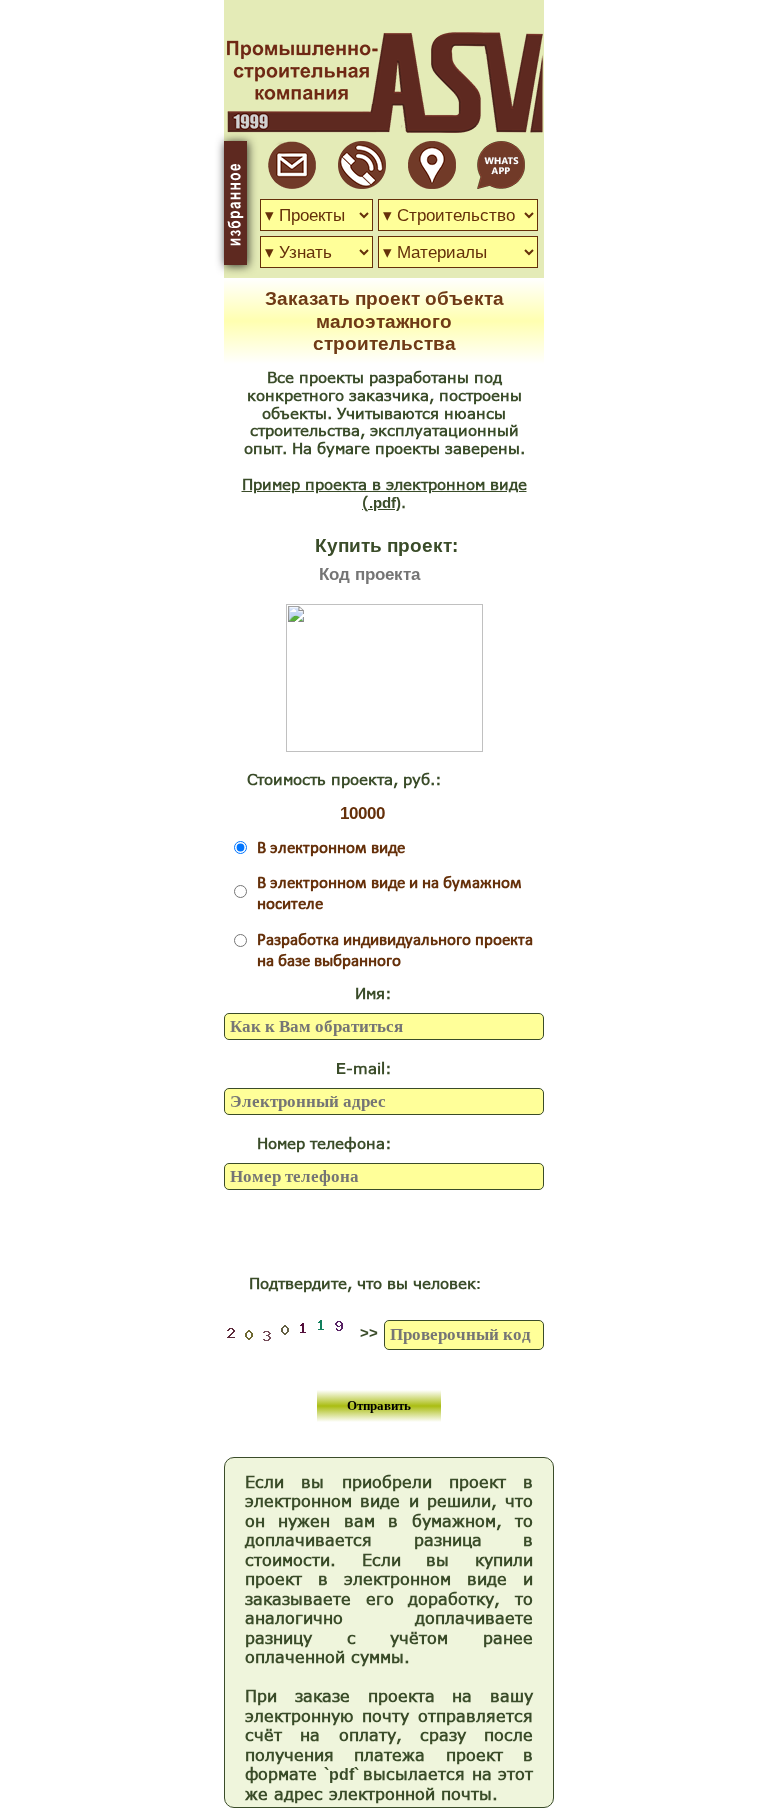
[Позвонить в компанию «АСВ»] (362, 183)
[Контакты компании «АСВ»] (432, 183)
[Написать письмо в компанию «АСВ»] (292, 183)
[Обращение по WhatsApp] (501, 183)
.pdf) (385, 502)
